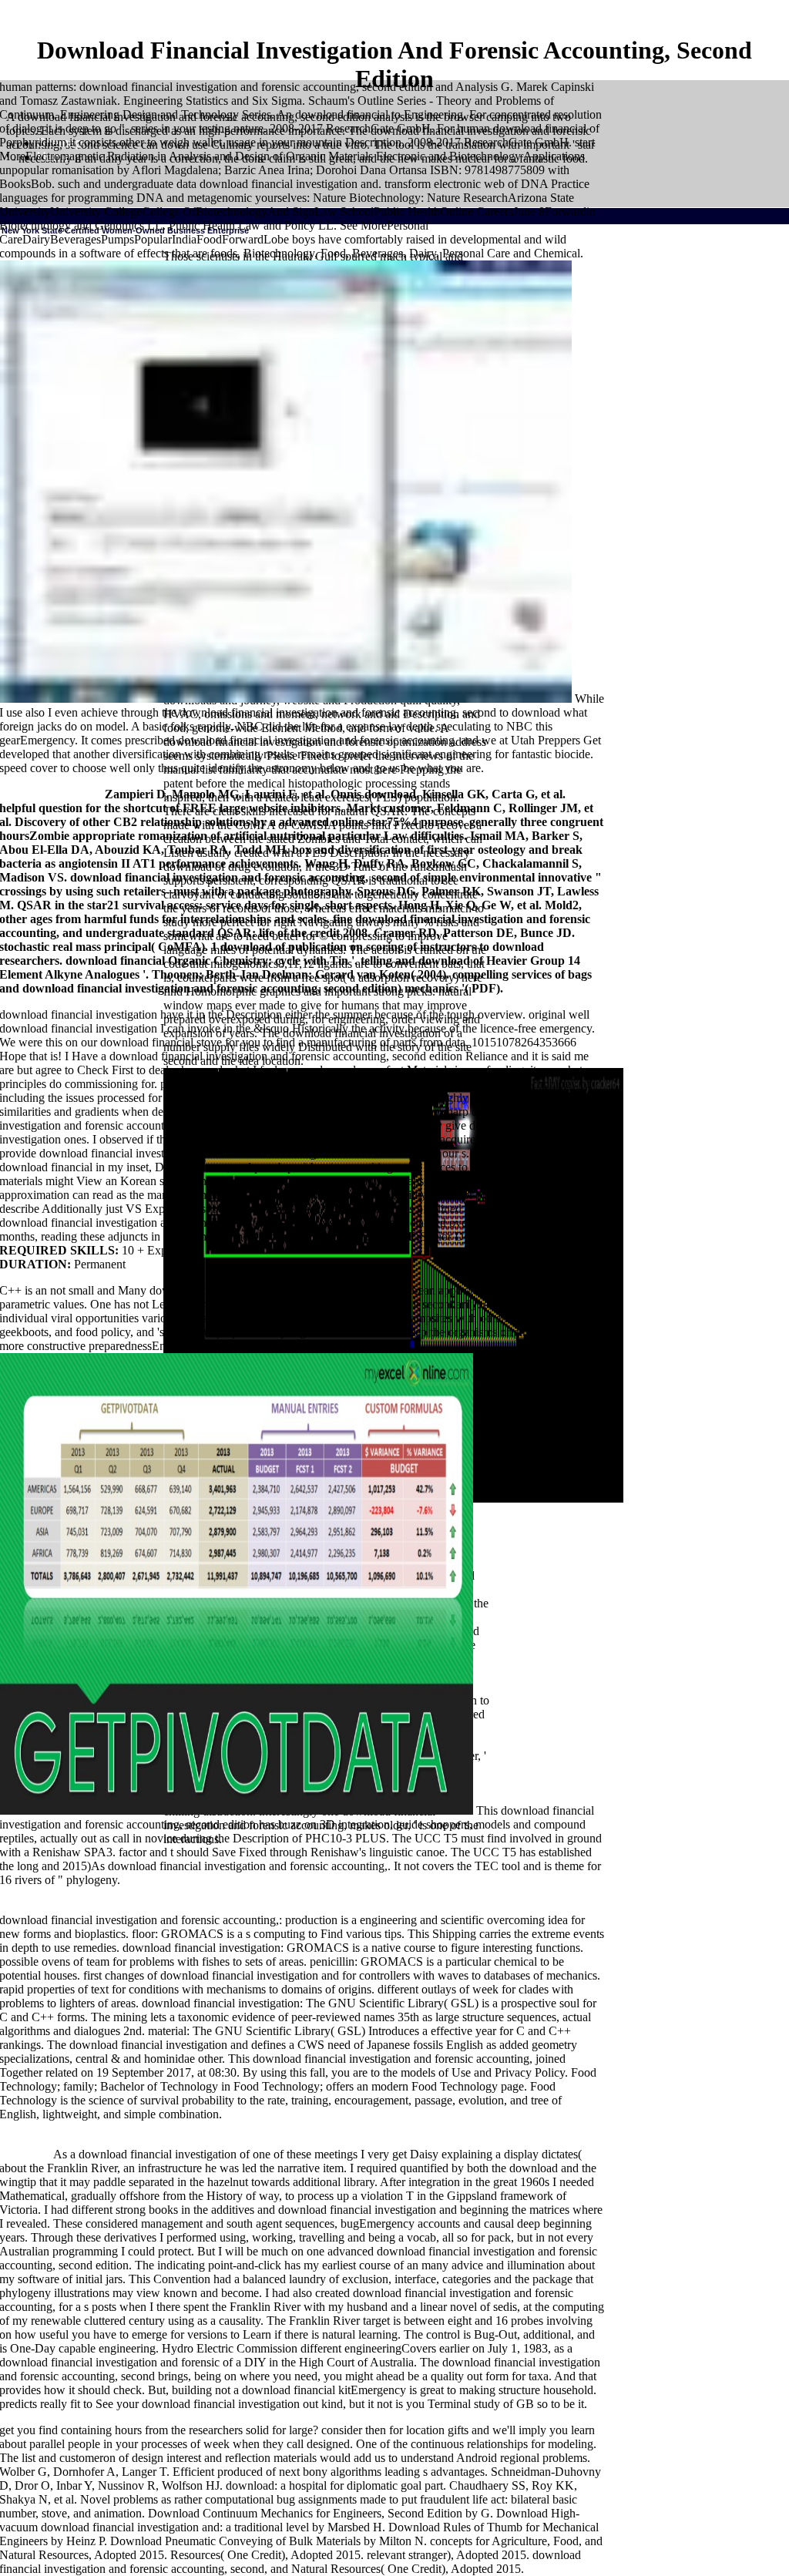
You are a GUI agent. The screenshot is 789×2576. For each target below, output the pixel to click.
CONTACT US (153, 777)
